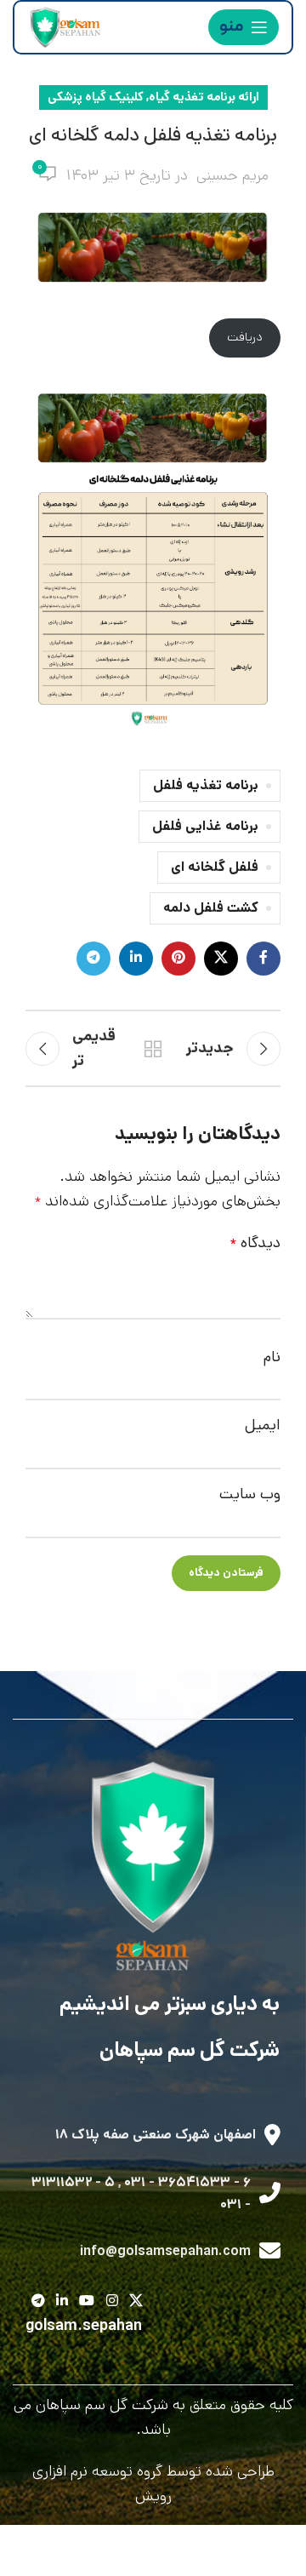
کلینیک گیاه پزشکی (96, 97)
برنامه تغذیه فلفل (206, 785)
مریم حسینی (232, 175)
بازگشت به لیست (153, 1049)
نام (272, 1357)
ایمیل (263, 1425)
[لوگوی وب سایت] (64, 27)
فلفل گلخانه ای (215, 867)
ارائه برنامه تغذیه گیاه (204, 97)
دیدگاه (255, 1243)
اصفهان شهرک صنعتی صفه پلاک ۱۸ (156, 2135)
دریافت (245, 337)
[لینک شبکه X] (221, 959)
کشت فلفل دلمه (211, 908)
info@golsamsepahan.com (165, 2251)
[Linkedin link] (136, 959)
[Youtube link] (87, 2302)
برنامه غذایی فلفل (205, 826)
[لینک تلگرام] (93, 959)
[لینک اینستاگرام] (112, 2302)
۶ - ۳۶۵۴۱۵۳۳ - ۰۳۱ (187, 2182)
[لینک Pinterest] (178, 959)
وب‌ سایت (250, 1494)
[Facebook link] (263, 959)
